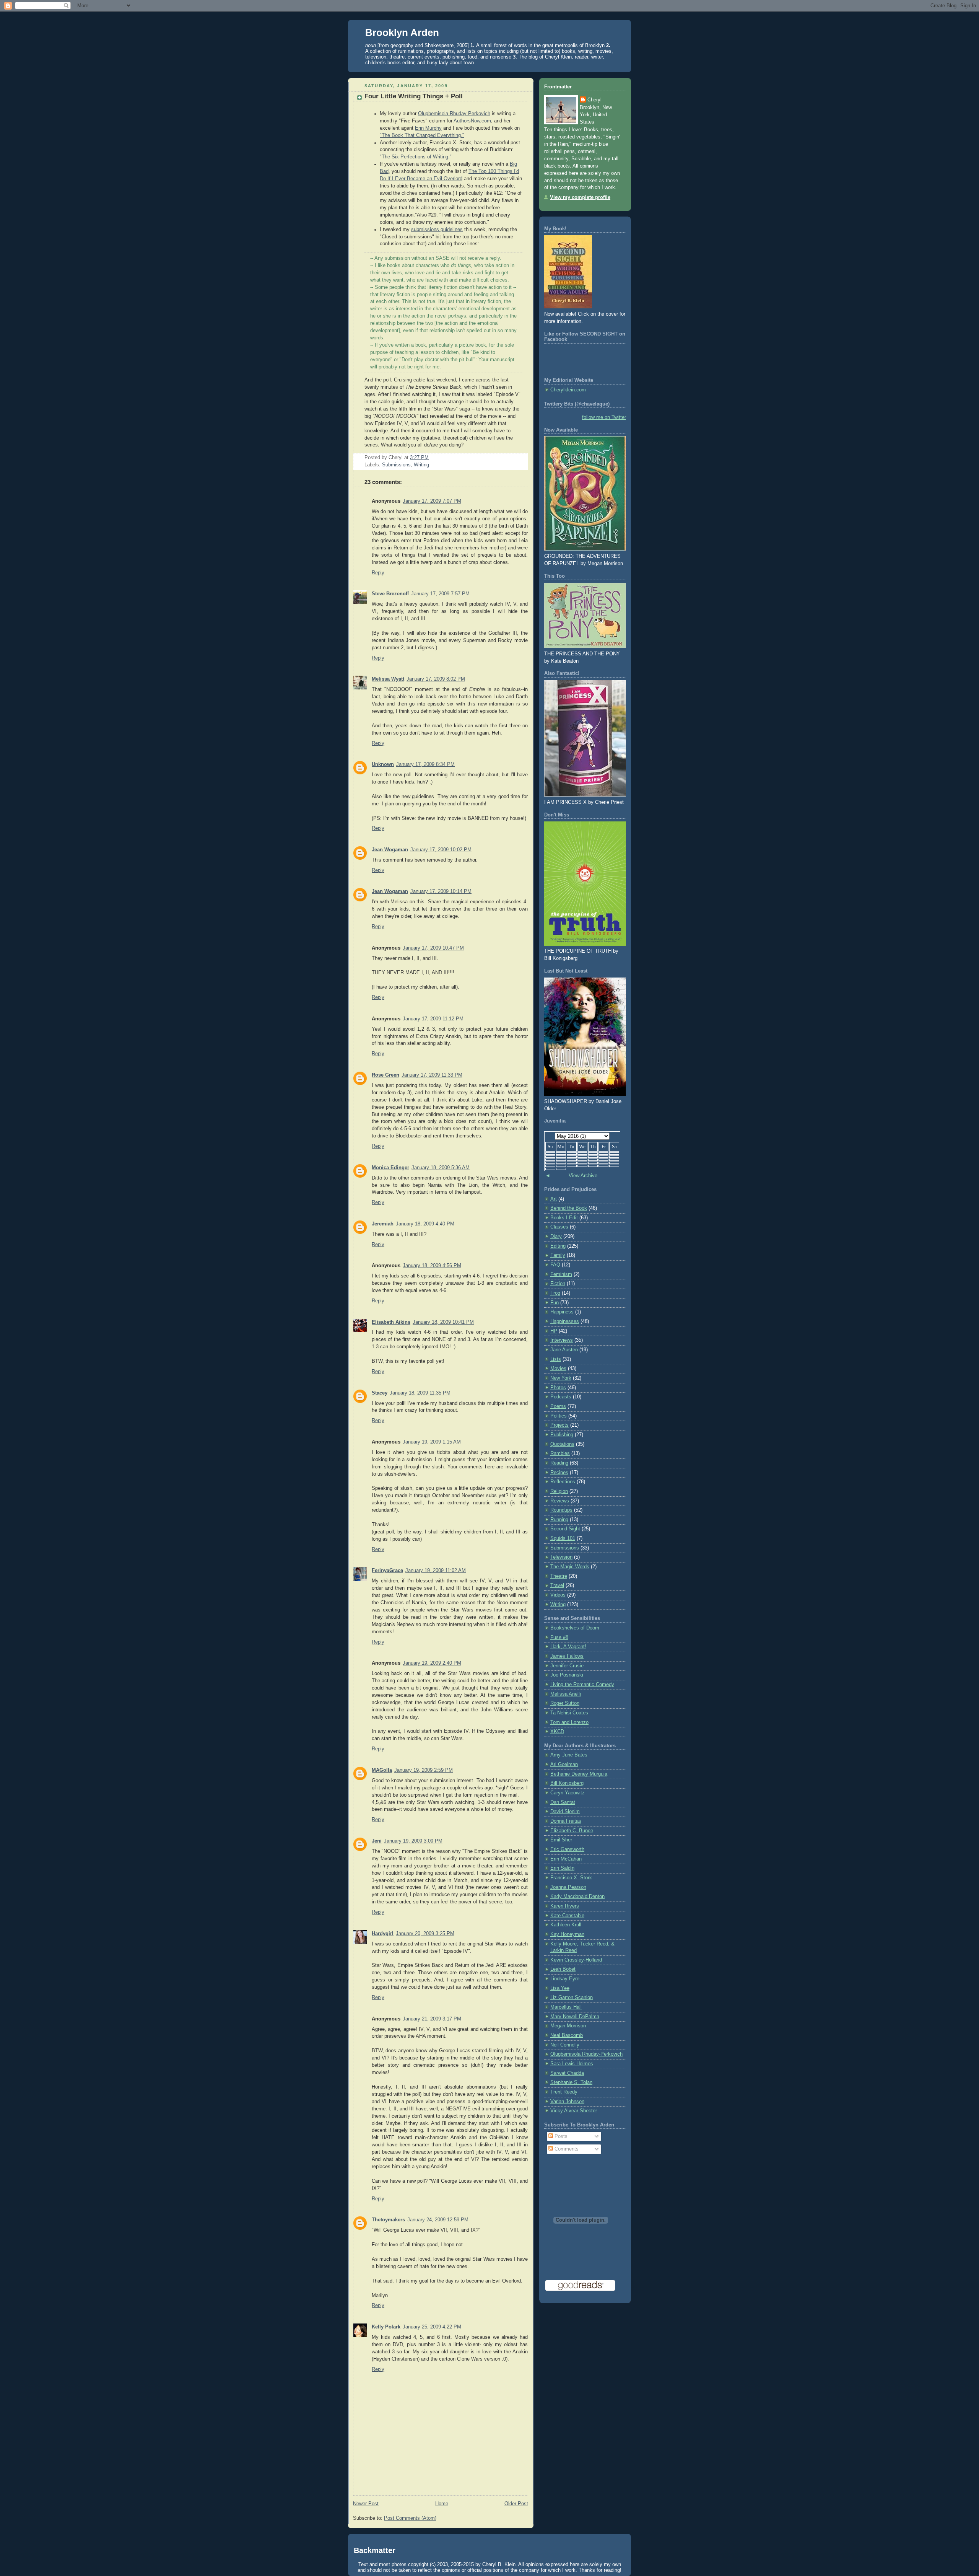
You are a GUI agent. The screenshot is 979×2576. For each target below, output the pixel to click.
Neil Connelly (565, 2045)
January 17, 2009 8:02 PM (436, 679)
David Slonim (565, 1812)
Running (559, 1520)
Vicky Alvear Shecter (574, 2111)
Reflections (563, 1482)
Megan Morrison (568, 2026)
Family (558, 1255)
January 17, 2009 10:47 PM (433, 948)
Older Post (516, 2504)
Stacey (380, 1393)
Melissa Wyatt (388, 679)
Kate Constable (567, 1916)
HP (554, 1331)
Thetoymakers (388, 2220)
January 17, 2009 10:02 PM (441, 850)
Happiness (562, 1312)
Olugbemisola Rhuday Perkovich (454, 114)
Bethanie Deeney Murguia (579, 1774)
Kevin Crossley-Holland (576, 1960)
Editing (558, 1246)
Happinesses (565, 1321)
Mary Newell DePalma (575, 2017)
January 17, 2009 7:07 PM (432, 501)
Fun (555, 1303)
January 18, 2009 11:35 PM (420, 1393)
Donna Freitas (566, 1821)
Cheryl (594, 100)
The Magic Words (570, 1567)
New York (561, 1378)
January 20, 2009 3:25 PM (425, 1934)
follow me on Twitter (604, 417)
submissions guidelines (437, 230)
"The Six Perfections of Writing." (416, 157)
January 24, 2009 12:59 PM (438, 2220)
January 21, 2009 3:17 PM (432, 2019)
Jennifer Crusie (567, 1666)
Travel (557, 1585)
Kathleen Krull (566, 1925)
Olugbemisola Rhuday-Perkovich (586, 2054)
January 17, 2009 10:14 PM (441, 891)
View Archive (583, 1176)
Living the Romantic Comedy (582, 1685)
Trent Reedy (564, 2092)
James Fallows (567, 1656)
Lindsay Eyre (565, 1979)
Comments (566, 2149)
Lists (556, 1359)
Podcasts (561, 1397)
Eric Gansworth (567, 1849)
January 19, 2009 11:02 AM (436, 1571)
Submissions (396, 465)
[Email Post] (431, 458)
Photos (558, 1388)
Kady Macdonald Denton (577, 1897)
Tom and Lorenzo (569, 1722)
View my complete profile (580, 197)
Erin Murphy (428, 128)
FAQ (555, 1265)
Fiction (558, 1284)
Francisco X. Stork (571, 1878)
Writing (421, 465)
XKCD (557, 1732)
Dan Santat (563, 1802)
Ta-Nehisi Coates (569, 1713)
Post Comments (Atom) (410, 2518)
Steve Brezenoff (390, 594)
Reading (559, 1463)
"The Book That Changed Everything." (422, 135)
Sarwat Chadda (567, 2073)
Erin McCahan (566, 1859)
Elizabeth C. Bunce (572, 1831)
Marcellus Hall (566, 2007)
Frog (555, 1293)
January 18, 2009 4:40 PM (425, 1224)
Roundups (561, 1510)
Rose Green (385, 1075)
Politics (559, 1416)
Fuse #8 (559, 1637)
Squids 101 (563, 1538)
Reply (378, 573)
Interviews (562, 1340)
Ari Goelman (564, 1765)
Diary (556, 1237)
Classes (559, 1227)
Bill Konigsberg (567, 1783)
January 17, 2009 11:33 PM (432, 1075)
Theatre (559, 1576)
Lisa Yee (560, 1988)
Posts (560, 2136)
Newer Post (366, 2504)
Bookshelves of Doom (575, 1628)
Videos (558, 1595)
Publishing (562, 1435)
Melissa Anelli (566, 1694)
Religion (559, 1491)
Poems (558, 1406)
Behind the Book (569, 1208)
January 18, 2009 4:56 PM (432, 1266)
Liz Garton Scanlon (572, 1998)
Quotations (562, 1444)
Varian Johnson (567, 2102)
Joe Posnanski (567, 1675)
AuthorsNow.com (472, 121)
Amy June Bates (569, 1755)
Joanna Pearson (568, 1887)
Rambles (560, 1453)
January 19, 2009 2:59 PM (424, 1770)
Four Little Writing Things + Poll (414, 96)
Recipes (559, 1473)
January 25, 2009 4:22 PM (432, 2327)
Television (561, 1557)
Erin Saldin (562, 1868)
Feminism (561, 1274)
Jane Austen (564, 1350)
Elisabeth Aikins (391, 1322)
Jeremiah (383, 1224)
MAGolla (382, 1770)
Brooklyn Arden (402, 33)
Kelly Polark (386, 2327)
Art (554, 1199)
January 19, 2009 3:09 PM (413, 1841)
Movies (558, 1369)
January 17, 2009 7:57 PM (440, 594)
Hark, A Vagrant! (568, 1647)
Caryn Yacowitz (568, 1793)
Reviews (560, 1501)
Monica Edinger (390, 1168)
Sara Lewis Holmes (572, 2064)
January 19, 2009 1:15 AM (432, 1442)
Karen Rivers (565, 1906)
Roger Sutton (565, 1703)
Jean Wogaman (390, 850)
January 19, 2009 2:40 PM (432, 1663)
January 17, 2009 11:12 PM (433, 1019)
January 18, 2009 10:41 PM (443, 1322)
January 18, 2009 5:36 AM (441, 1168)
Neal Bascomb (567, 2035)
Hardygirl (383, 1934)
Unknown (383, 764)
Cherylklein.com (568, 390)
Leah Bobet (563, 1969)
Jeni (377, 1841)
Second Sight (565, 1529)
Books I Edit (564, 1218)
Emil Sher (561, 1840)
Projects (559, 1425)
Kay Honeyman (567, 1934)
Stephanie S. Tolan (571, 2082)
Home (442, 2504)
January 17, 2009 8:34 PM (425, 764)
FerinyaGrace (387, 1571)
